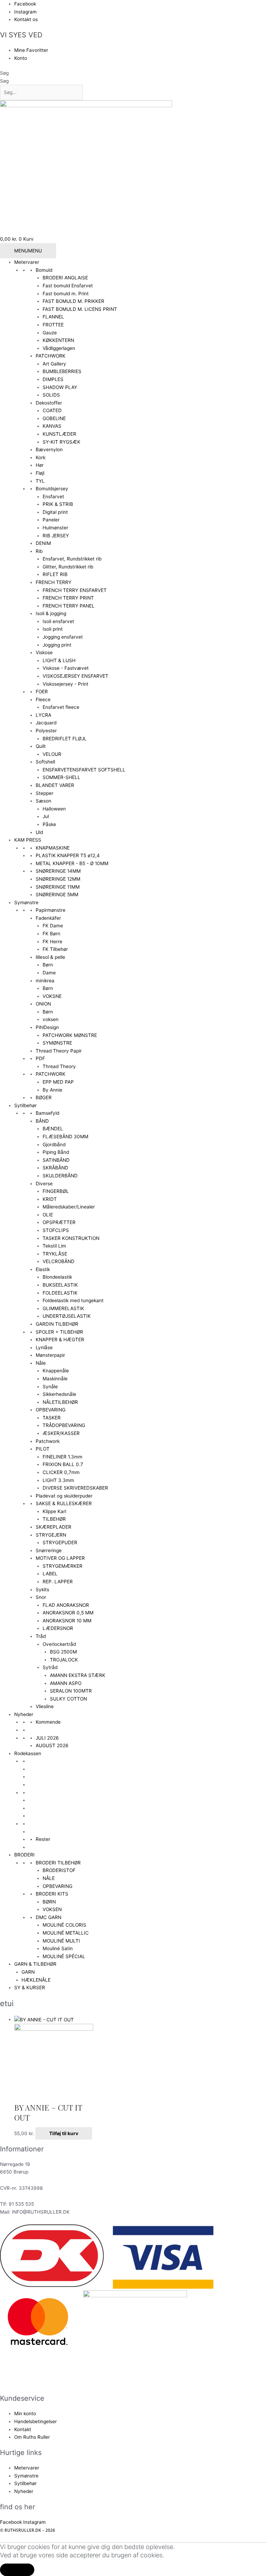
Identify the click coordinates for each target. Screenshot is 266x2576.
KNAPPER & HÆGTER (60, 1340)
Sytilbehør (25, 1105)
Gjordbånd (54, 1145)
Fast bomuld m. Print (66, 294)
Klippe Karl (54, 1511)
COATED (52, 410)
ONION (43, 1004)
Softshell (45, 762)
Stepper (45, 793)
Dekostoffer (49, 403)
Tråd (41, 1636)
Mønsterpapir (50, 1355)
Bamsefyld (47, 1113)
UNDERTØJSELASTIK (67, 1316)
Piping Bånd (56, 1152)
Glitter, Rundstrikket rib (68, 567)
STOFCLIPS (56, 1230)
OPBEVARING (51, 1410)
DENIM (43, 543)
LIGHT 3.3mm (58, 1480)
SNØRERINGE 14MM (58, 871)
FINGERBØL (56, 1191)
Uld (39, 832)
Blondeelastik (57, 1277)
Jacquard (46, 723)
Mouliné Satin (58, 1948)
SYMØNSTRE (57, 1043)
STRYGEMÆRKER (63, 1566)
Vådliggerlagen (59, 348)
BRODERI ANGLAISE (65, 278)
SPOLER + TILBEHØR (59, 1332)
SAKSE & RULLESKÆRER (64, 1503)
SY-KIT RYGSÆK (61, 442)
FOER (42, 692)
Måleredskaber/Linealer (69, 1207)
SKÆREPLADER (54, 1527)
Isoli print (53, 629)
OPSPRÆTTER (59, 1222)
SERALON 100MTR (71, 1691)
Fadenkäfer (48, 918)
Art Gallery (54, 364)
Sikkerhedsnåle (59, 1394)
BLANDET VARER (55, 785)
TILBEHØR (54, 1519)
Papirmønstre (51, 910)
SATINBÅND (56, 1160)
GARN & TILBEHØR (35, 1964)
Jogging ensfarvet (63, 637)
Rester (43, 1839)
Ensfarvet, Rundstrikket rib (72, 559)
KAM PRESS (28, 840)
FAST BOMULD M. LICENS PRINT (80, 309)
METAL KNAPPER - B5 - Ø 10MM (72, 863)
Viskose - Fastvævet (66, 668)
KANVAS (52, 426)
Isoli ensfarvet (58, 621)
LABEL (50, 1574)
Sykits (42, 1590)
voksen (51, 1019)
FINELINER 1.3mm (63, 1457)
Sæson (43, 801)
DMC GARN (48, 1917)
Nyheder (24, 1714)
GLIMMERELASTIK (63, 1308)
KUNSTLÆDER (59, 434)
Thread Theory (59, 1066)
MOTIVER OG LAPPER (60, 1558)
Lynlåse (44, 1347)
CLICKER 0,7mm (61, 1472)
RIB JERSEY (56, 536)
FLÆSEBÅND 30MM (65, 1137)
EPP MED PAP (58, 1082)
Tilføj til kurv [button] (64, 2133)
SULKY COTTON (68, 1699)
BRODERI (24, 1855)
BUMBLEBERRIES (62, 371)
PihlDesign (47, 1027)
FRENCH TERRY (54, 582)
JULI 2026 (47, 1738)
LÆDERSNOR (58, 1628)
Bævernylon (49, 450)
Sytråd (50, 1667)
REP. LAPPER (58, 1582)
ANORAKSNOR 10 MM (67, 1621)
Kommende (48, 1722)
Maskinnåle (55, 1379)
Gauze (50, 333)
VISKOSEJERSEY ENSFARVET (76, 676)
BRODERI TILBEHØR (58, 1863)
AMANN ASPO (66, 1683)
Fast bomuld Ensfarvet (68, 286)
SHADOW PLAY (60, 387)
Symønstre (26, 902)
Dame (49, 973)
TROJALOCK (64, 1660)
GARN (28, 1972)
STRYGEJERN (51, 1535)
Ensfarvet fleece (61, 707)
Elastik (43, 1269)
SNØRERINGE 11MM (58, 887)
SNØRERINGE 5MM (57, 895)
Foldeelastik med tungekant (73, 1300)
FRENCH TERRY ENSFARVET (75, 590)
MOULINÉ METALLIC (66, 1933)
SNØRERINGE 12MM (58, 879)
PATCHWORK (51, 356)
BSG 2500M (63, 1652)
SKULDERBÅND (60, 1176)
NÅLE (49, 1878)
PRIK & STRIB (58, 504)
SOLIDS (51, 395)
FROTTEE (53, 325)
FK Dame (53, 926)
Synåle (50, 1387)
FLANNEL (53, 317)
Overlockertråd (59, 1644)
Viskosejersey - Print (65, 684)
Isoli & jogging (51, 613)
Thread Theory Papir (59, 1051)
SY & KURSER (30, 1987)
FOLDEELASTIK (60, 1293)
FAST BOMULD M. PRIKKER (73, 301)
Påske (49, 824)
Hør (40, 465)
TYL (40, 481)
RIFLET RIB (55, 574)
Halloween (54, 809)
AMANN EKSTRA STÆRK (78, 1675)
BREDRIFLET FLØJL (65, 739)
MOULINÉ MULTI (61, 1941)
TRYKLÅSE (55, 1254)
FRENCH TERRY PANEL (69, 606)
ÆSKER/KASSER (61, 1433)
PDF (40, 1058)
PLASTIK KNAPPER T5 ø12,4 (68, 855)
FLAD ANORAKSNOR (66, 1605)
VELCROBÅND (59, 1261)
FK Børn (51, 934)
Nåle (41, 1363)
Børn (48, 965)
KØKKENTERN (58, 340)
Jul (46, 816)
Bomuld (44, 270)
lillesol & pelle (50, 957)
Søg (4, 73)
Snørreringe (49, 1550)
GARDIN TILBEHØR (57, 1324)
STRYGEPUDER (60, 1542)
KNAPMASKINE (53, 848)
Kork (41, 457)
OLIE (48, 1215)
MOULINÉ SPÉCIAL (64, 1956)
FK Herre (52, 942)
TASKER (52, 1418)
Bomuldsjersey (52, 489)
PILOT (43, 1449)
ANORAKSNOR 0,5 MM (68, 1613)
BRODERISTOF (59, 1870)
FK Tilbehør (55, 949)
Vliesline (45, 1706)
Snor (41, 1597)
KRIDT (50, 1199)
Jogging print (57, 645)
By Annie (52, 1090)
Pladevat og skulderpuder (64, 1496)
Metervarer (27, 262)
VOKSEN (52, 1909)
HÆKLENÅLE (36, 1980)
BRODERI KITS (52, 1894)
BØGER (44, 1097)
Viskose (44, 652)
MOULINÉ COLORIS (64, 1925)
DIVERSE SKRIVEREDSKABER (75, 1488)
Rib (39, 551)
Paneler (51, 520)
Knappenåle (56, 1371)
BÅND (42, 1121)
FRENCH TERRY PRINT (68, 598)
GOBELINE (54, 418)
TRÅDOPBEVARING (64, 1425)
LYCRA (43, 715)
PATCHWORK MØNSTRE (70, 1035)
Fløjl (40, 473)
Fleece (43, 699)
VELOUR (52, 754)
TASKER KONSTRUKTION (71, 1238)
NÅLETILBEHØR (60, 1402)
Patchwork (48, 1441)
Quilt (41, 746)
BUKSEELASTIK (60, 1285)
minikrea (45, 981)
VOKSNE (52, 996)
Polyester (46, 731)
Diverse (44, 1184)
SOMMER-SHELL (61, 777)
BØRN (49, 1902)
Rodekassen (28, 1753)
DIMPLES (53, 379)
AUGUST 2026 (52, 1745)
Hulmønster (55, 528)
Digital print (55, 512)
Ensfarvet (53, 497)
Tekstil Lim (54, 1246)
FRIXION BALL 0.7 (63, 1464)
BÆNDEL (53, 1129)
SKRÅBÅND (55, 1168)
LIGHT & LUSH (59, 660)
